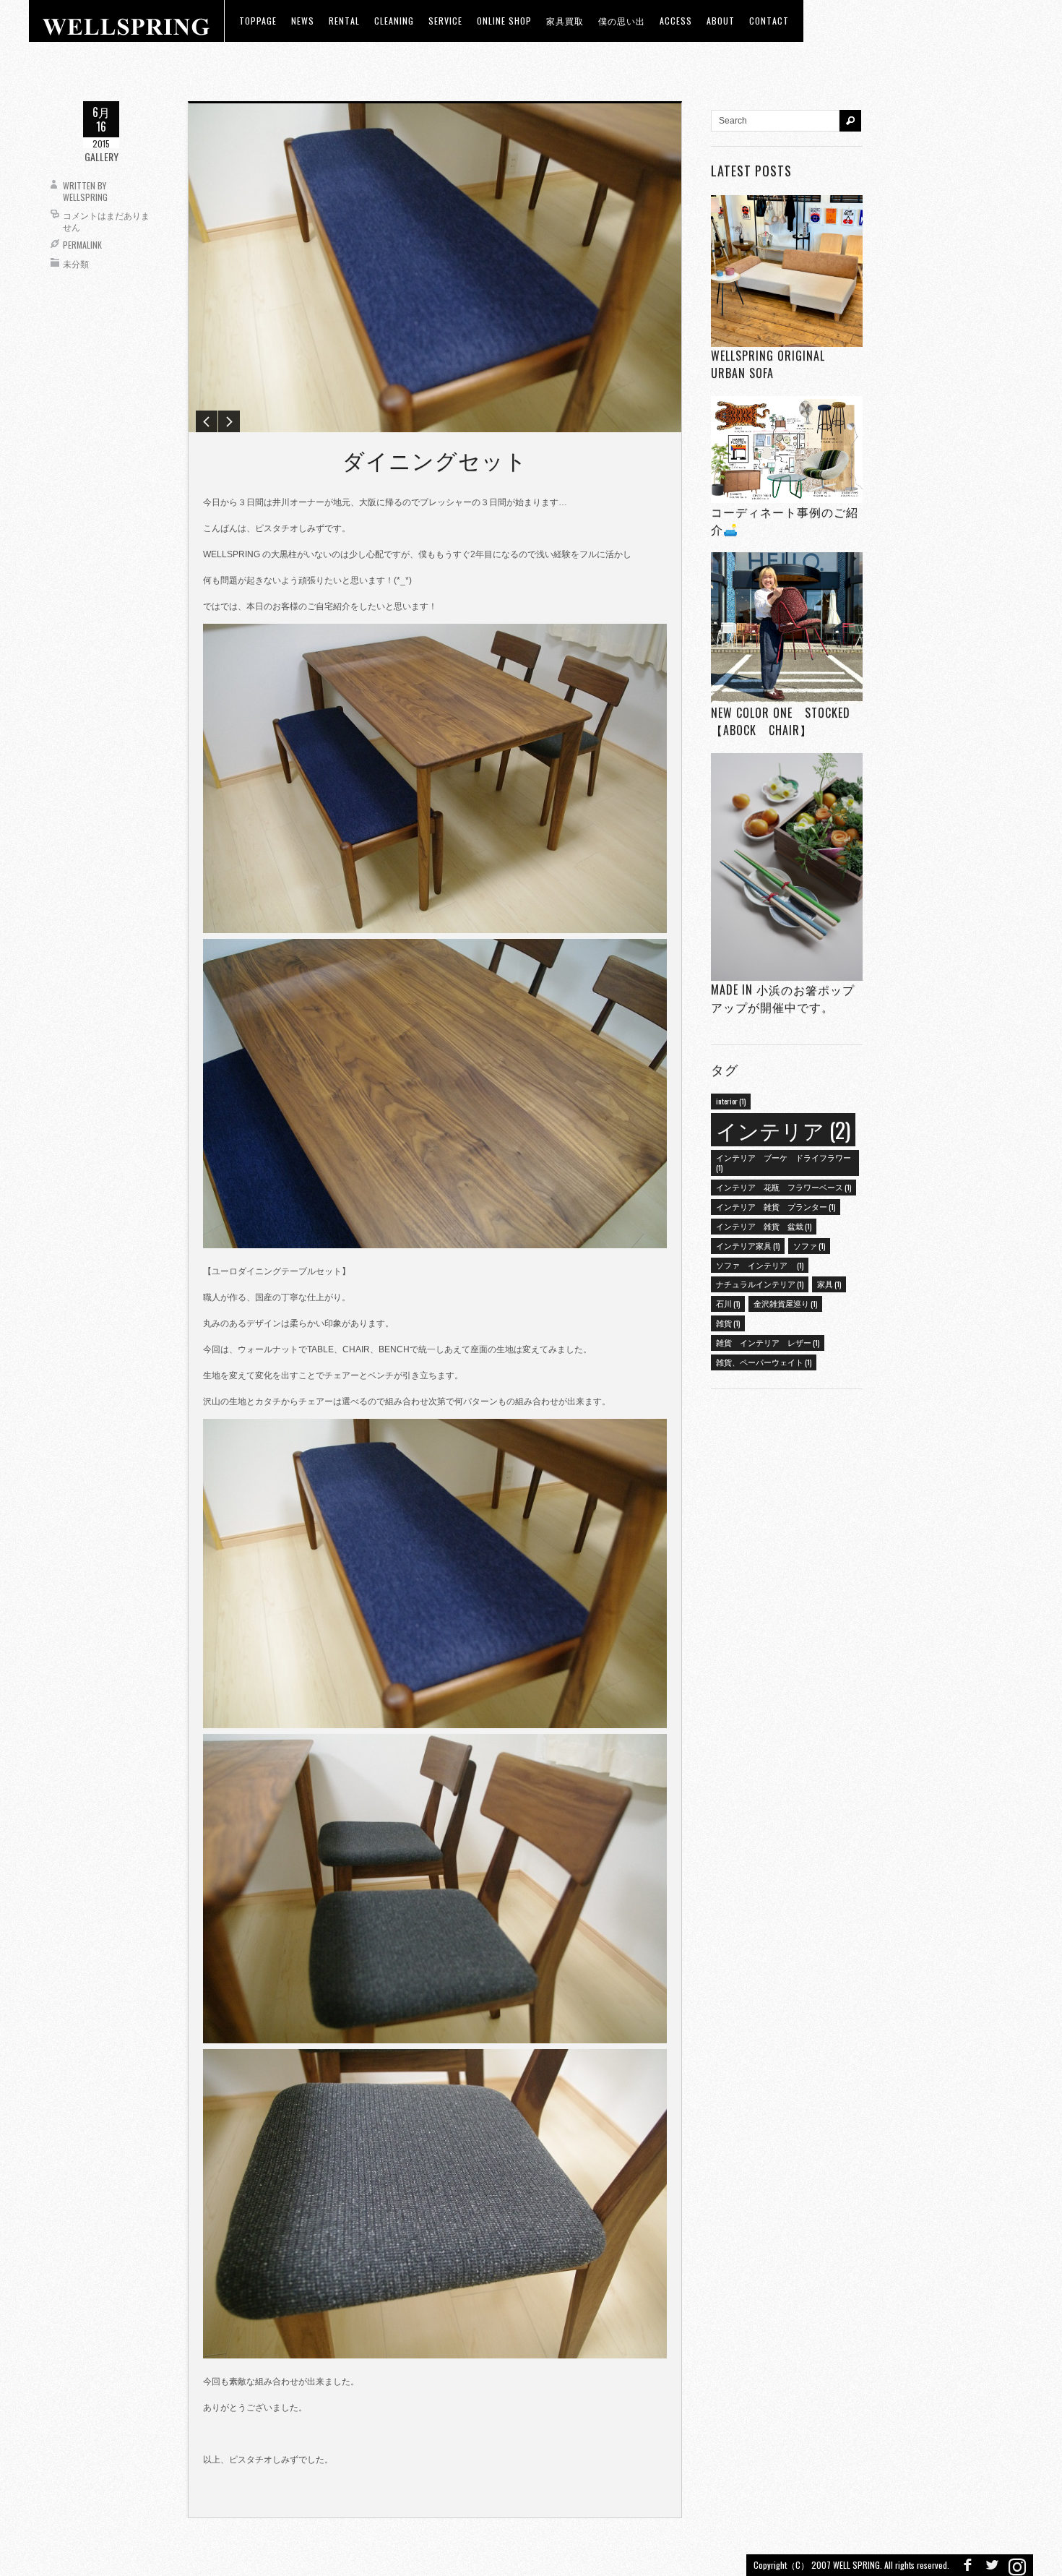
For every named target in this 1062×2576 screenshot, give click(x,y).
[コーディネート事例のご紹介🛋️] (787, 449)
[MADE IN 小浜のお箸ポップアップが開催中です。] (787, 867)
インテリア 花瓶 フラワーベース (783, 1187)
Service (445, 21)
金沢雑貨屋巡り (785, 1303)
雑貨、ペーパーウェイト (764, 1362)
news (303, 21)
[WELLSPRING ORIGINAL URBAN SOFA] (787, 271)
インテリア (783, 1129)
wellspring (85, 197)
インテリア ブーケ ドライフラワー (783, 1162)
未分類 (76, 263)
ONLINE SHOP (504, 21)
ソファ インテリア (760, 1265)
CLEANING (394, 21)
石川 (728, 1303)
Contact (769, 21)
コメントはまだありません (106, 221)
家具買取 (565, 21)
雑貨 (728, 1323)
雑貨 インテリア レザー (768, 1342)
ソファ (809, 1245)
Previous (207, 421)
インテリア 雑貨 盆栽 (764, 1226)
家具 (829, 1284)
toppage (258, 21)
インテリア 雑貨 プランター (776, 1206)
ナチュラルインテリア (760, 1284)
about (721, 21)
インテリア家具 (748, 1245)
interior (731, 1101)
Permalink (82, 245)
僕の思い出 (622, 21)
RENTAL (344, 21)
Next (229, 421)
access (676, 21)
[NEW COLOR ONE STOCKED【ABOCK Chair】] (787, 628)
